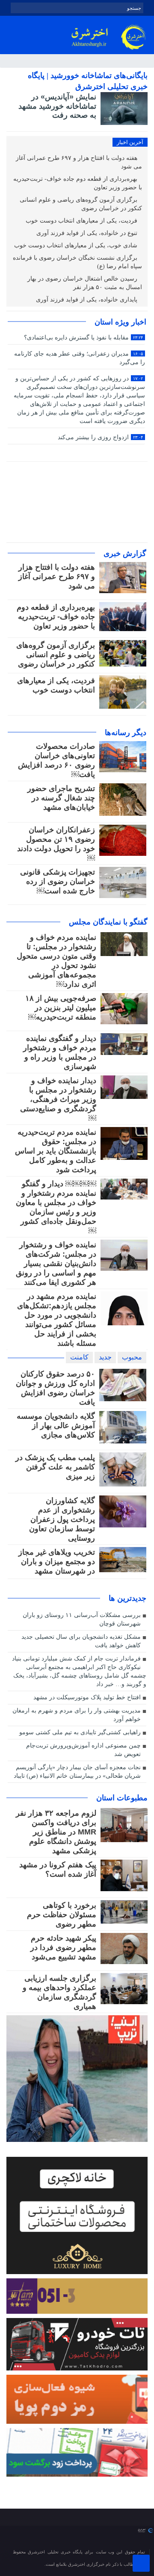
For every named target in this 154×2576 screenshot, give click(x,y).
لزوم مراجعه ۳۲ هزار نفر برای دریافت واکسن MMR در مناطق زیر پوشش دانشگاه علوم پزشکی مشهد (56, 1832)
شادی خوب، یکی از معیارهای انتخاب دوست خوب (77, 245)
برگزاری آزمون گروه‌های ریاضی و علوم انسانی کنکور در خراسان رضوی (81, 204)
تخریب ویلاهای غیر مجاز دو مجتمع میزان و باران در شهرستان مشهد (57, 1562)
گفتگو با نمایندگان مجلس (108, 922)
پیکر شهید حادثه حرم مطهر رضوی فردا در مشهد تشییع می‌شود (63, 1947)
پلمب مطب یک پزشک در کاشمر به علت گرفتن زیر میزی (55, 1467)
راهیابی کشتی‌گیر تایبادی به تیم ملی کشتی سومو (80, 1732)
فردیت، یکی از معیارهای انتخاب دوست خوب (82, 221)
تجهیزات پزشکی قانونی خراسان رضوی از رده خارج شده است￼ (58, 881)
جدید (105, 1357)
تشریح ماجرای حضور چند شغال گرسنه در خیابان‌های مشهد (61, 798)
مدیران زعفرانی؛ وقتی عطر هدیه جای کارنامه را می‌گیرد (79, 358)
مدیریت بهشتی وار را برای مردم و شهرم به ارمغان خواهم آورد (77, 1715)
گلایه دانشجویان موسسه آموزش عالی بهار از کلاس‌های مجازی (56, 1426)
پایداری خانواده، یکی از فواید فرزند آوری (87, 300)
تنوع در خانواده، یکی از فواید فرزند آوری (88, 233)
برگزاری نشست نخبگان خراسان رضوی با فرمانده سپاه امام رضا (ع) (77, 262)
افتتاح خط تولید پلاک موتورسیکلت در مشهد (87, 1697)
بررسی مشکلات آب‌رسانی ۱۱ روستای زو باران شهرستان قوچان (82, 1619)
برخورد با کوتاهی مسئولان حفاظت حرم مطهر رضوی (62, 1915)
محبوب (132, 1357)
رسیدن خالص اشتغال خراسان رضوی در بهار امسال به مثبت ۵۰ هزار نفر (85, 283)
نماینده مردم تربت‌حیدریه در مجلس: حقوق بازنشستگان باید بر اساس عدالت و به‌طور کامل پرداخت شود (56, 1151)
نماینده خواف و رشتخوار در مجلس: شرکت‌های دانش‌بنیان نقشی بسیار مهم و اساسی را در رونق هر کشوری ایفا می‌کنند (56, 1263)
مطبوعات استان (122, 1798)
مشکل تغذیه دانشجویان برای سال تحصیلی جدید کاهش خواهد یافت (81, 1641)
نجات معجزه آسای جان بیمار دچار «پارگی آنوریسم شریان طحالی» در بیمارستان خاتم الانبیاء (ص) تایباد (77, 1772)
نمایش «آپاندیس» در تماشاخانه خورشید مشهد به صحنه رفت (57, 106)
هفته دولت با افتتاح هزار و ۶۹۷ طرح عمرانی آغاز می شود (79, 162)
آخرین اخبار (130, 142)
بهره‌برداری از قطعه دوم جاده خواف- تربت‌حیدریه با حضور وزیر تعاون (78, 183)
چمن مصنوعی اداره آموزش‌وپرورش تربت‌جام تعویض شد (83, 1750)
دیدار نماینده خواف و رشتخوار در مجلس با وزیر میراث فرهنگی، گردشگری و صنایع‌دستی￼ (58, 1099)
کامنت (79, 1357)
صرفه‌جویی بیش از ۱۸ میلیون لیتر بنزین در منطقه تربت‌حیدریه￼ (61, 1008)
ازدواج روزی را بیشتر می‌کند (100, 437)
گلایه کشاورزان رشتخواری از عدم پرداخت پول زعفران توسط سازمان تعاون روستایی (62, 1519)
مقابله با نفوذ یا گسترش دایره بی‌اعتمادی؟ (83, 338)
